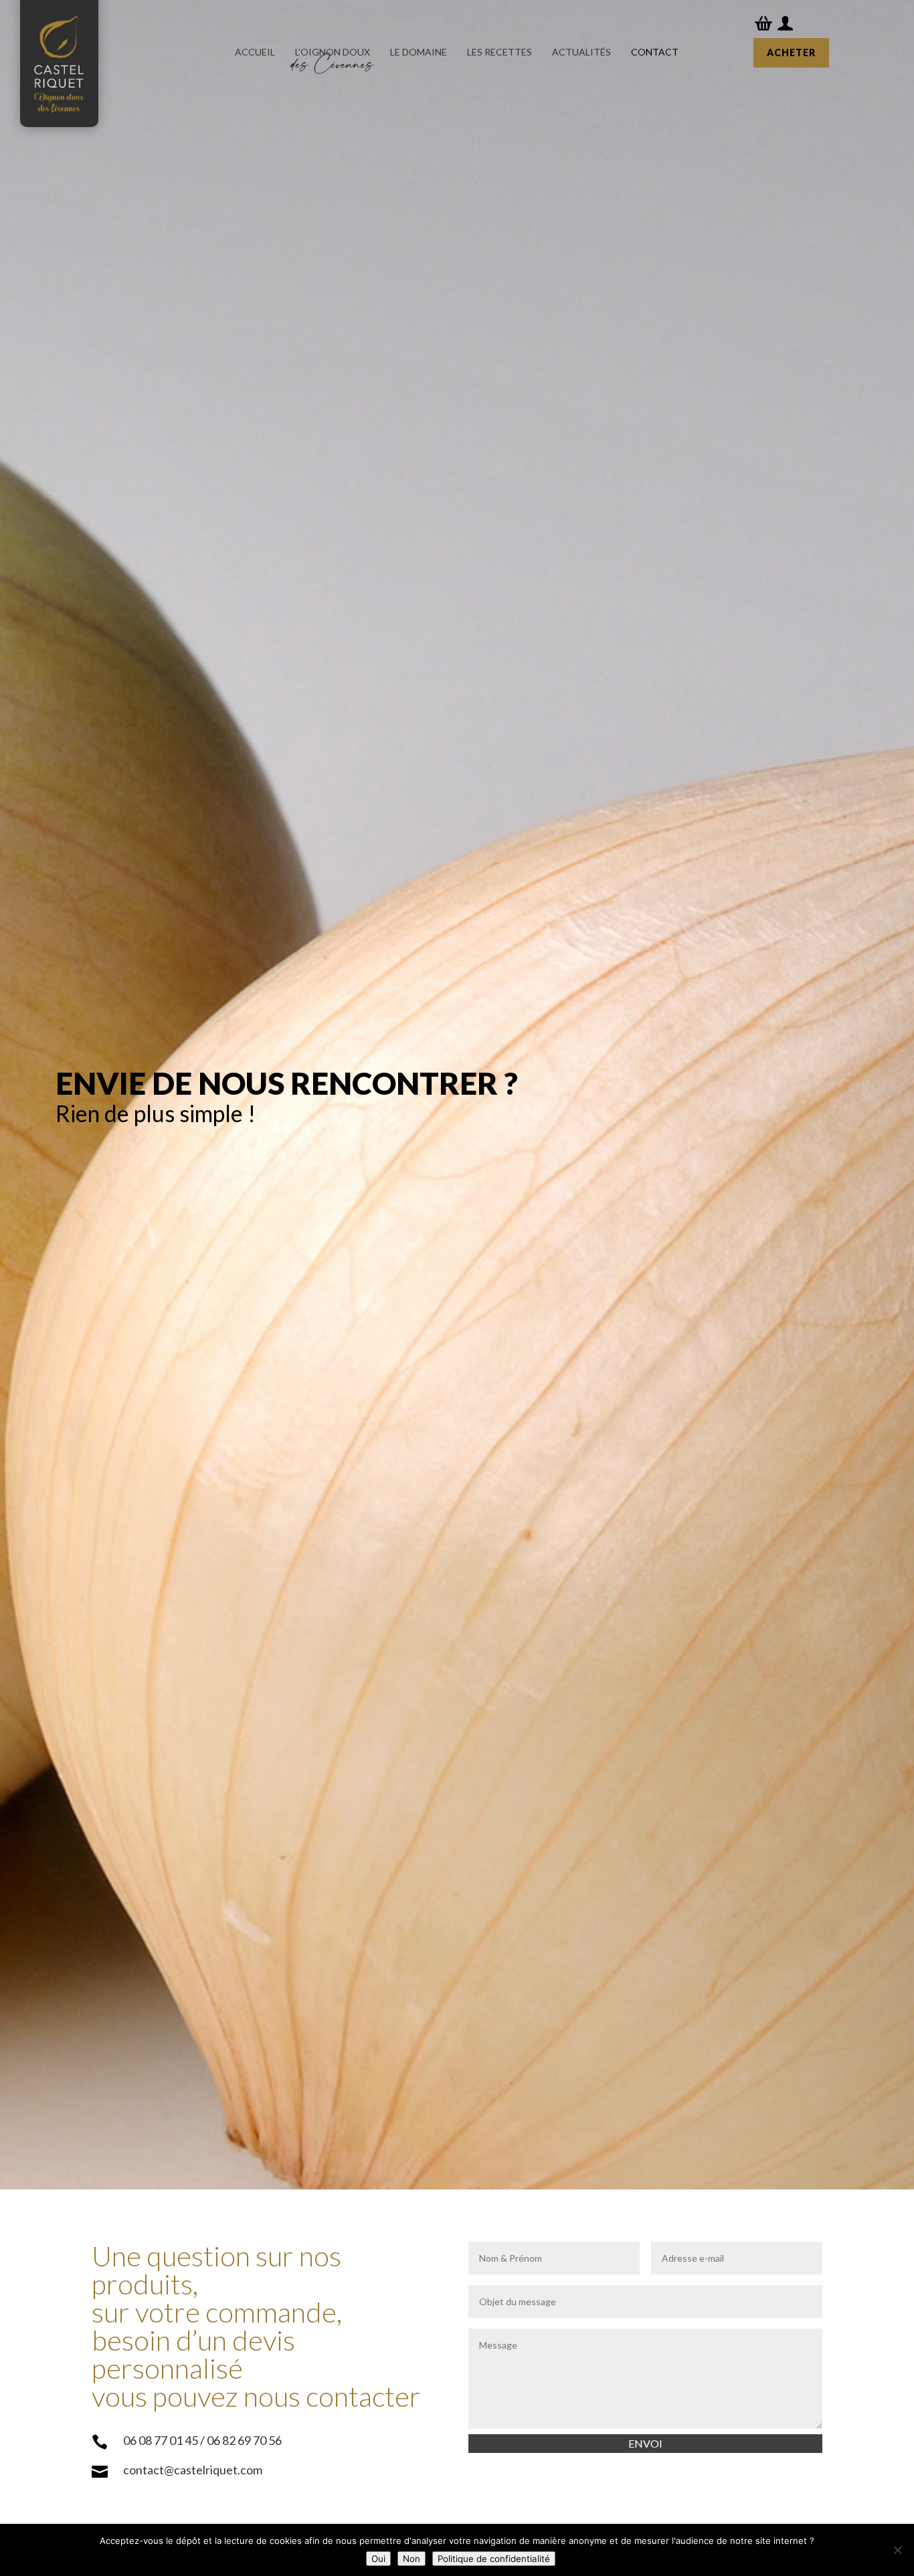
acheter (791, 52)
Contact (655, 52)
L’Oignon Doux (333, 52)
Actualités (581, 52)
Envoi (645, 2443)
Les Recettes (499, 52)
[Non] (897, 2550)
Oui (378, 2559)
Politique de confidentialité (494, 2559)
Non (412, 2559)
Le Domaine (419, 52)
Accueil (255, 52)
